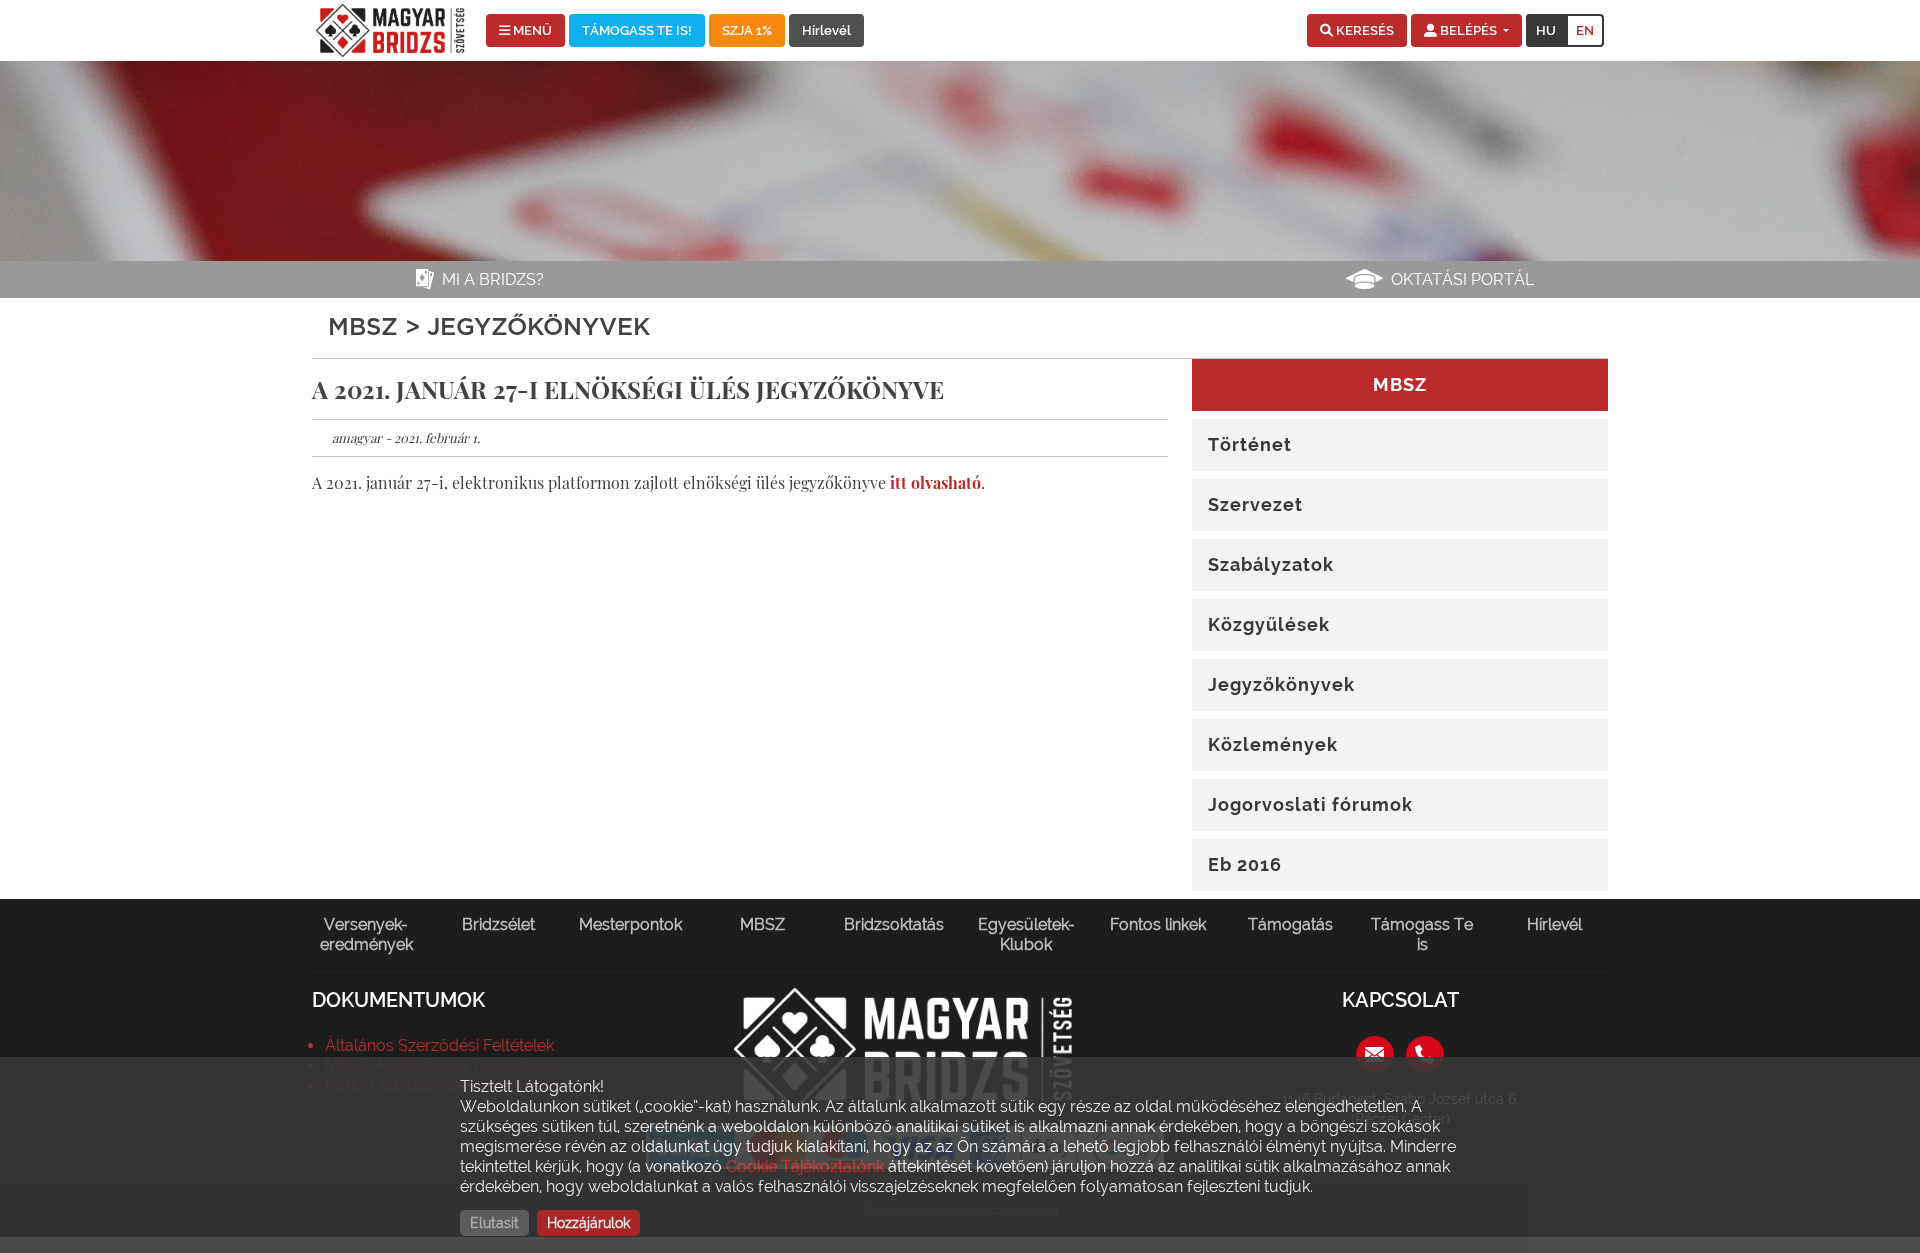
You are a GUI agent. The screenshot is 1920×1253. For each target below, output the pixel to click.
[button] (1357, 31)
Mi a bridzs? (493, 279)
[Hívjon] (1425, 1053)
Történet (1250, 444)
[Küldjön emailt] (1375, 1053)
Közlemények (1273, 744)
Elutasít (494, 1223)
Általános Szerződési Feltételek (439, 1045)
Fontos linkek (1158, 924)
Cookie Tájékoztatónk (805, 1166)
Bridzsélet (498, 924)
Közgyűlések (1269, 624)
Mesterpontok (630, 924)
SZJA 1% (747, 30)
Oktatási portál (1462, 279)
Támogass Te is (1422, 934)
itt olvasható (935, 482)
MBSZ (762, 924)
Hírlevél (826, 30)
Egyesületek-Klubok (1026, 934)
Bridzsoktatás (894, 924)
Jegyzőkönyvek (1281, 684)
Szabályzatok (1271, 564)
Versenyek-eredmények (366, 934)
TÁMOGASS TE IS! (637, 30)
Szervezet (1255, 504)
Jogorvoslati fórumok (1310, 804)
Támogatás (1290, 924)
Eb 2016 (1245, 864)
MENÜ (531, 30)
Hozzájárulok (588, 1223)
